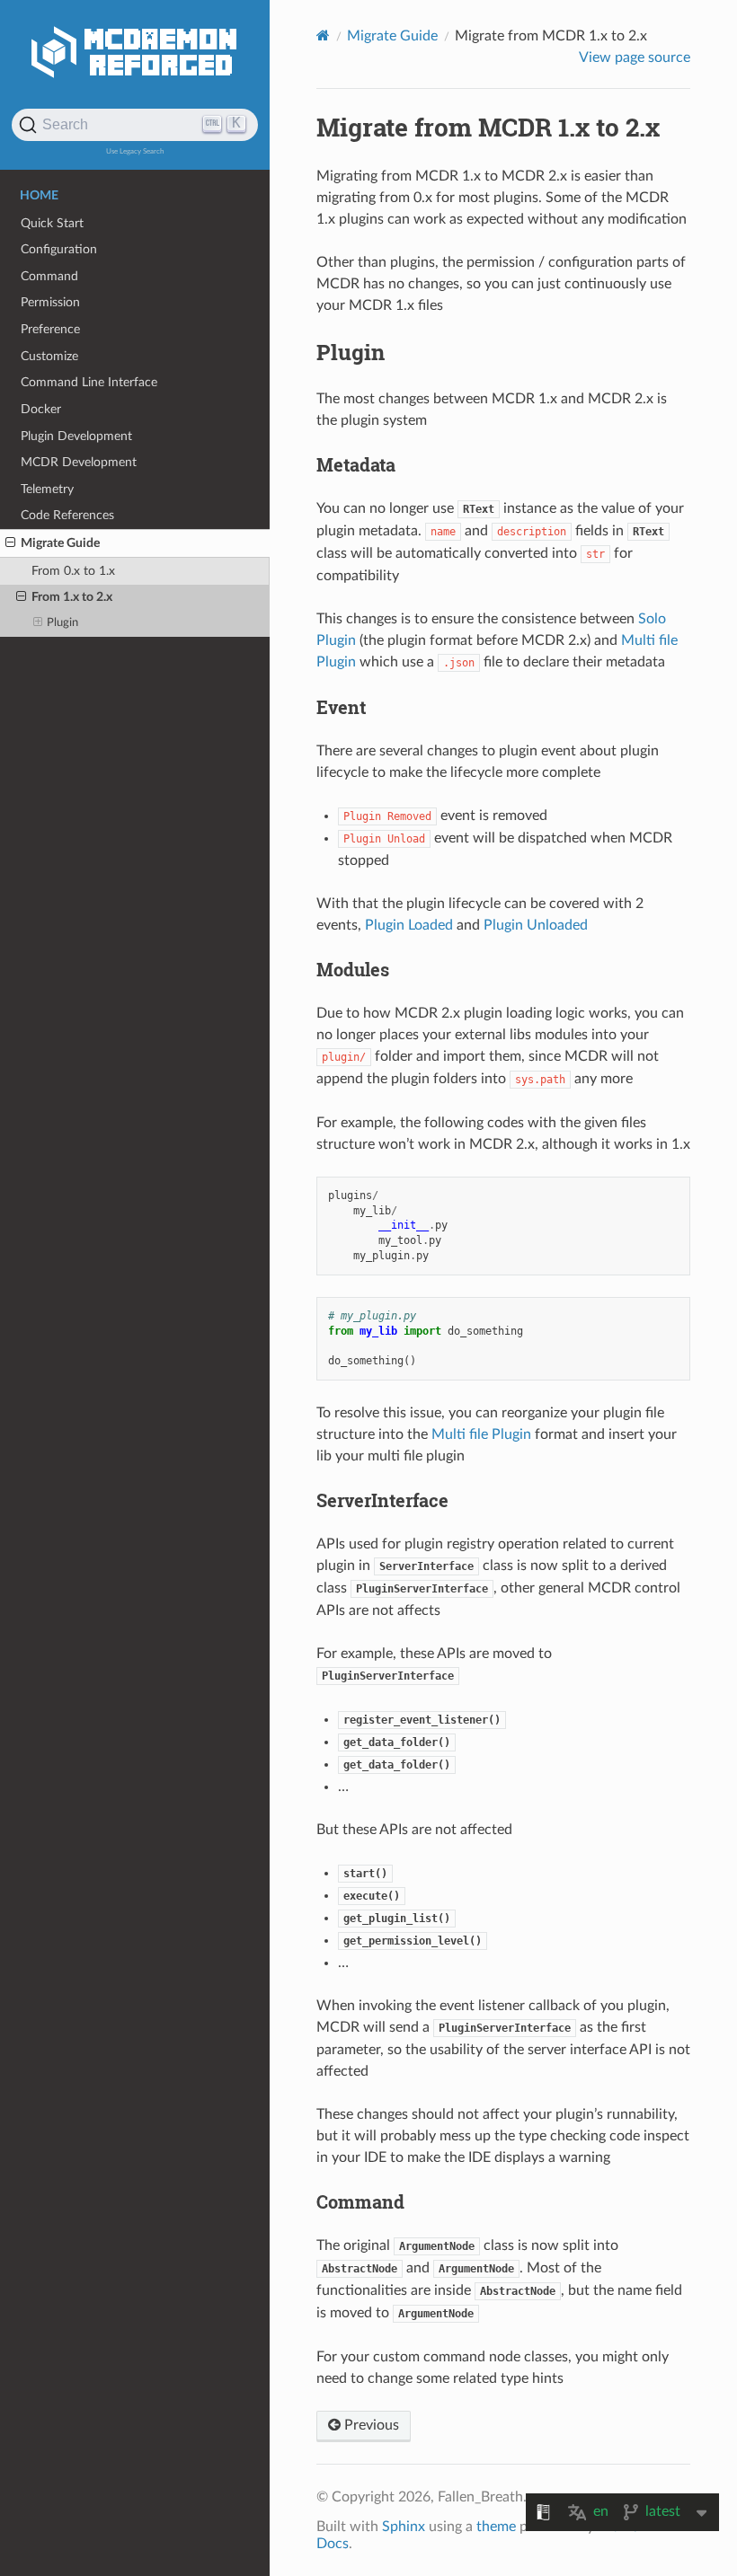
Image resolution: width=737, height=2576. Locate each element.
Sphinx (404, 2527)
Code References (67, 515)
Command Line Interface (89, 382)
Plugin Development (76, 436)
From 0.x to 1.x (73, 571)
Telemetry (47, 489)
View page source (635, 57)
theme (496, 2527)
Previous (370, 2425)
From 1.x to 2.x (72, 597)
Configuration (59, 249)
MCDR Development (79, 462)
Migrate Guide (60, 543)
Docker (41, 409)
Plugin (62, 623)
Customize (49, 356)
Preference (50, 329)
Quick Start (52, 223)
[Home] (323, 35)
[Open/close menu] (10, 543)
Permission (50, 302)
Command (49, 276)
